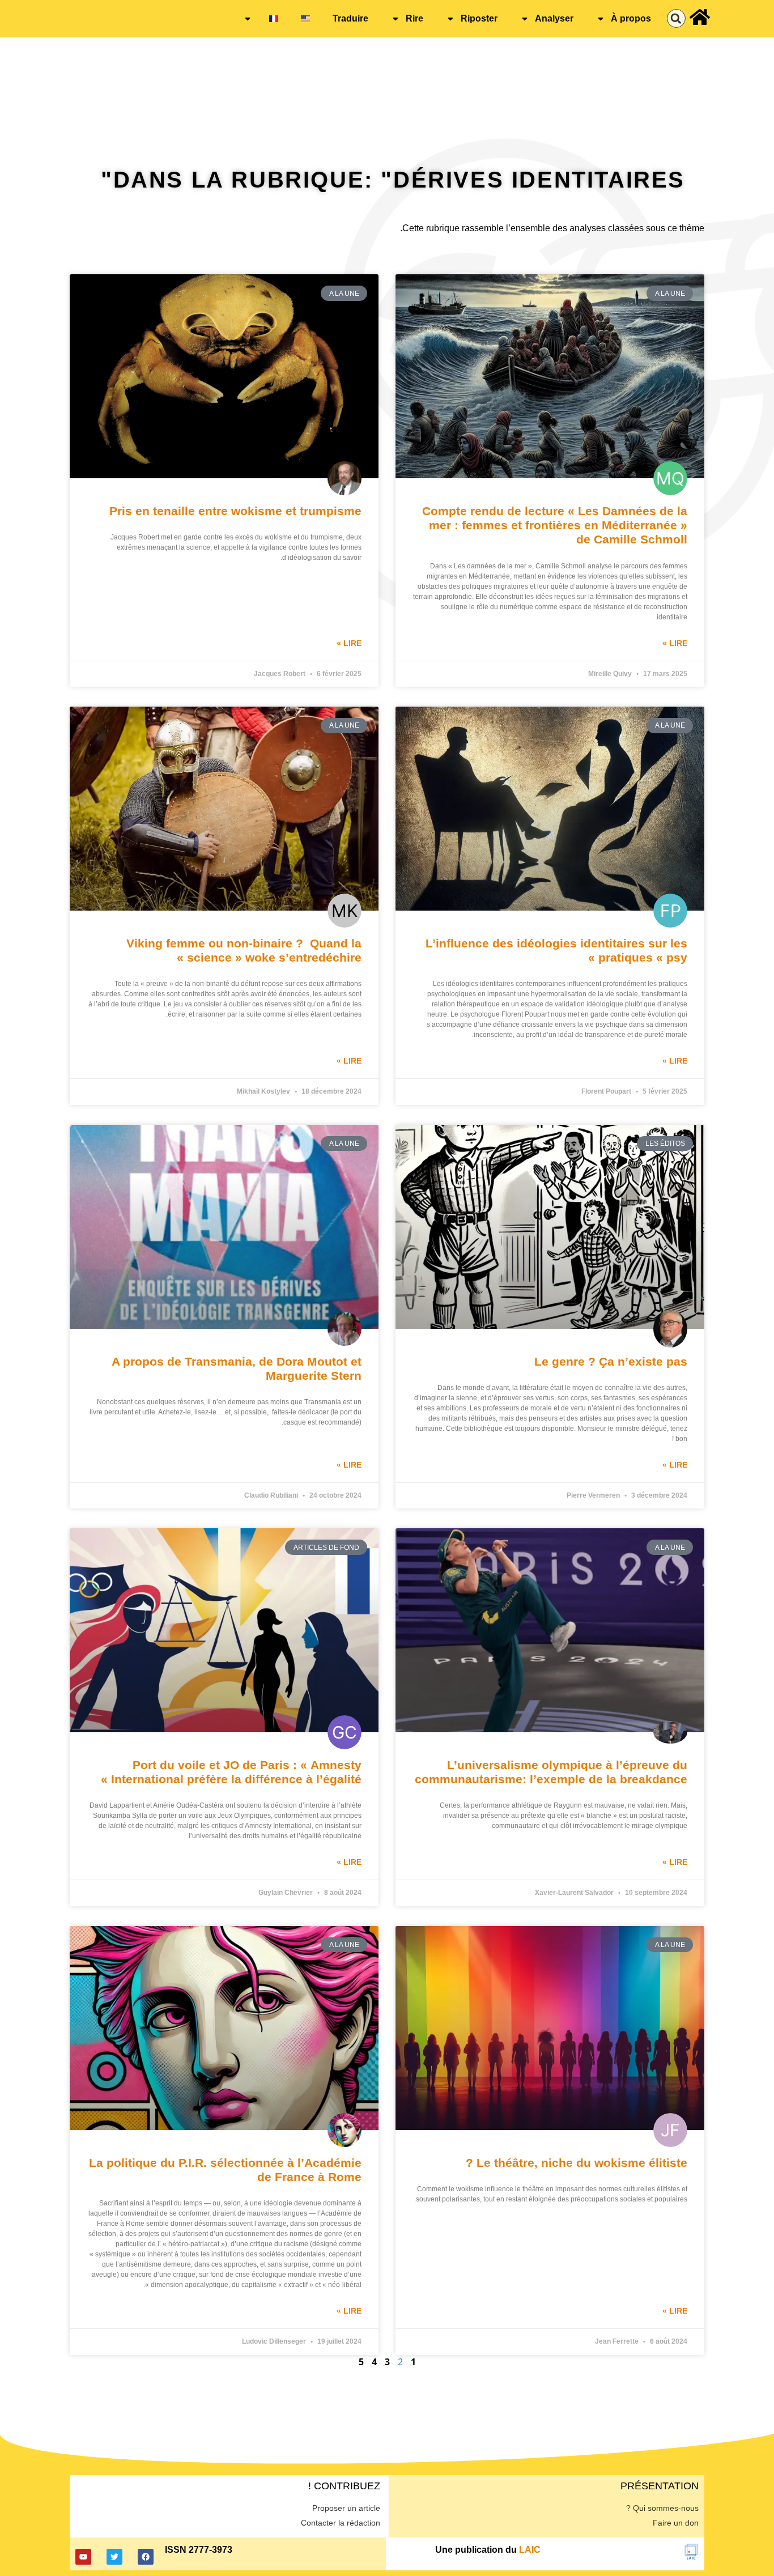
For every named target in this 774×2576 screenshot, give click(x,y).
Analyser (554, 18)
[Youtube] (83, 2557)
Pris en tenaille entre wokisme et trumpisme (235, 511)
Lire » (675, 643)
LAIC (530, 2550)
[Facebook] (146, 2557)
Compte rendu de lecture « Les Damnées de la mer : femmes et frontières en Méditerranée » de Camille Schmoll (555, 525)
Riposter (479, 18)
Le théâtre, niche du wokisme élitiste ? (577, 2163)
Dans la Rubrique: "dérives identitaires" (393, 180)
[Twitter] (114, 2557)
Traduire (350, 18)
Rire (414, 18)
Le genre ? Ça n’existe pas (611, 1361)
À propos (631, 18)
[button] (676, 18)
